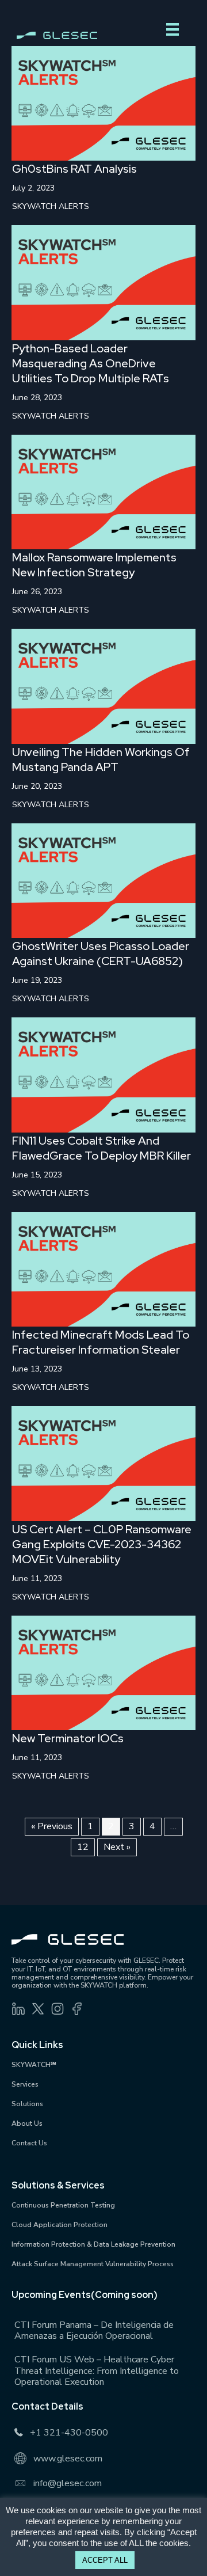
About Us (27, 2123)
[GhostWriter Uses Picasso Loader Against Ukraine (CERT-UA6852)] (103, 880)
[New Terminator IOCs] (103, 1672)
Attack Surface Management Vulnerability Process (93, 2264)
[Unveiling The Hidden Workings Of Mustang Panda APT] (103, 686)
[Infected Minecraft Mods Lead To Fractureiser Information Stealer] (103, 1268)
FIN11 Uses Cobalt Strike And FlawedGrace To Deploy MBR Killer (101, 1148)
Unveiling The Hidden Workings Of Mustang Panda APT (101, 759)
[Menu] (172, 29)
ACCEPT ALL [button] (105, 2560)
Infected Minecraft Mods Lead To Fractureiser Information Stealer (101, 1342)
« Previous (52, 1826)
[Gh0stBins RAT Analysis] (103, 103)
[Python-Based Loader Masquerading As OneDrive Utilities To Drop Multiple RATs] (103, 282)
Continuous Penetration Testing (63, 2205)
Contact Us (29, 2143)
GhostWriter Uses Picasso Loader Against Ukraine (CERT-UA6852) (101, 953)
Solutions (27, 2104)
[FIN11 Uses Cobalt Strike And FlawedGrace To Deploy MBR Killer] (103, 1074)
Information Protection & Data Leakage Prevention (93, 2244)
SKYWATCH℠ (34, 2065)
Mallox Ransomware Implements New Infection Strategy (94, 565)
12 (83, 1847)
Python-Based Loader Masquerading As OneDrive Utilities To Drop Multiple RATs (91, 363)
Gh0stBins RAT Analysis (74, 169)
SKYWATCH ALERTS (51, 206)
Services (25, 2084)
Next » (117, 1847)
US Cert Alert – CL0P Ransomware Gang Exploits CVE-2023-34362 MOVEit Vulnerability (102, 1544)
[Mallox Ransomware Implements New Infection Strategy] (103, 492)
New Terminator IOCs (68, 1738)
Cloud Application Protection (60, 2225)
